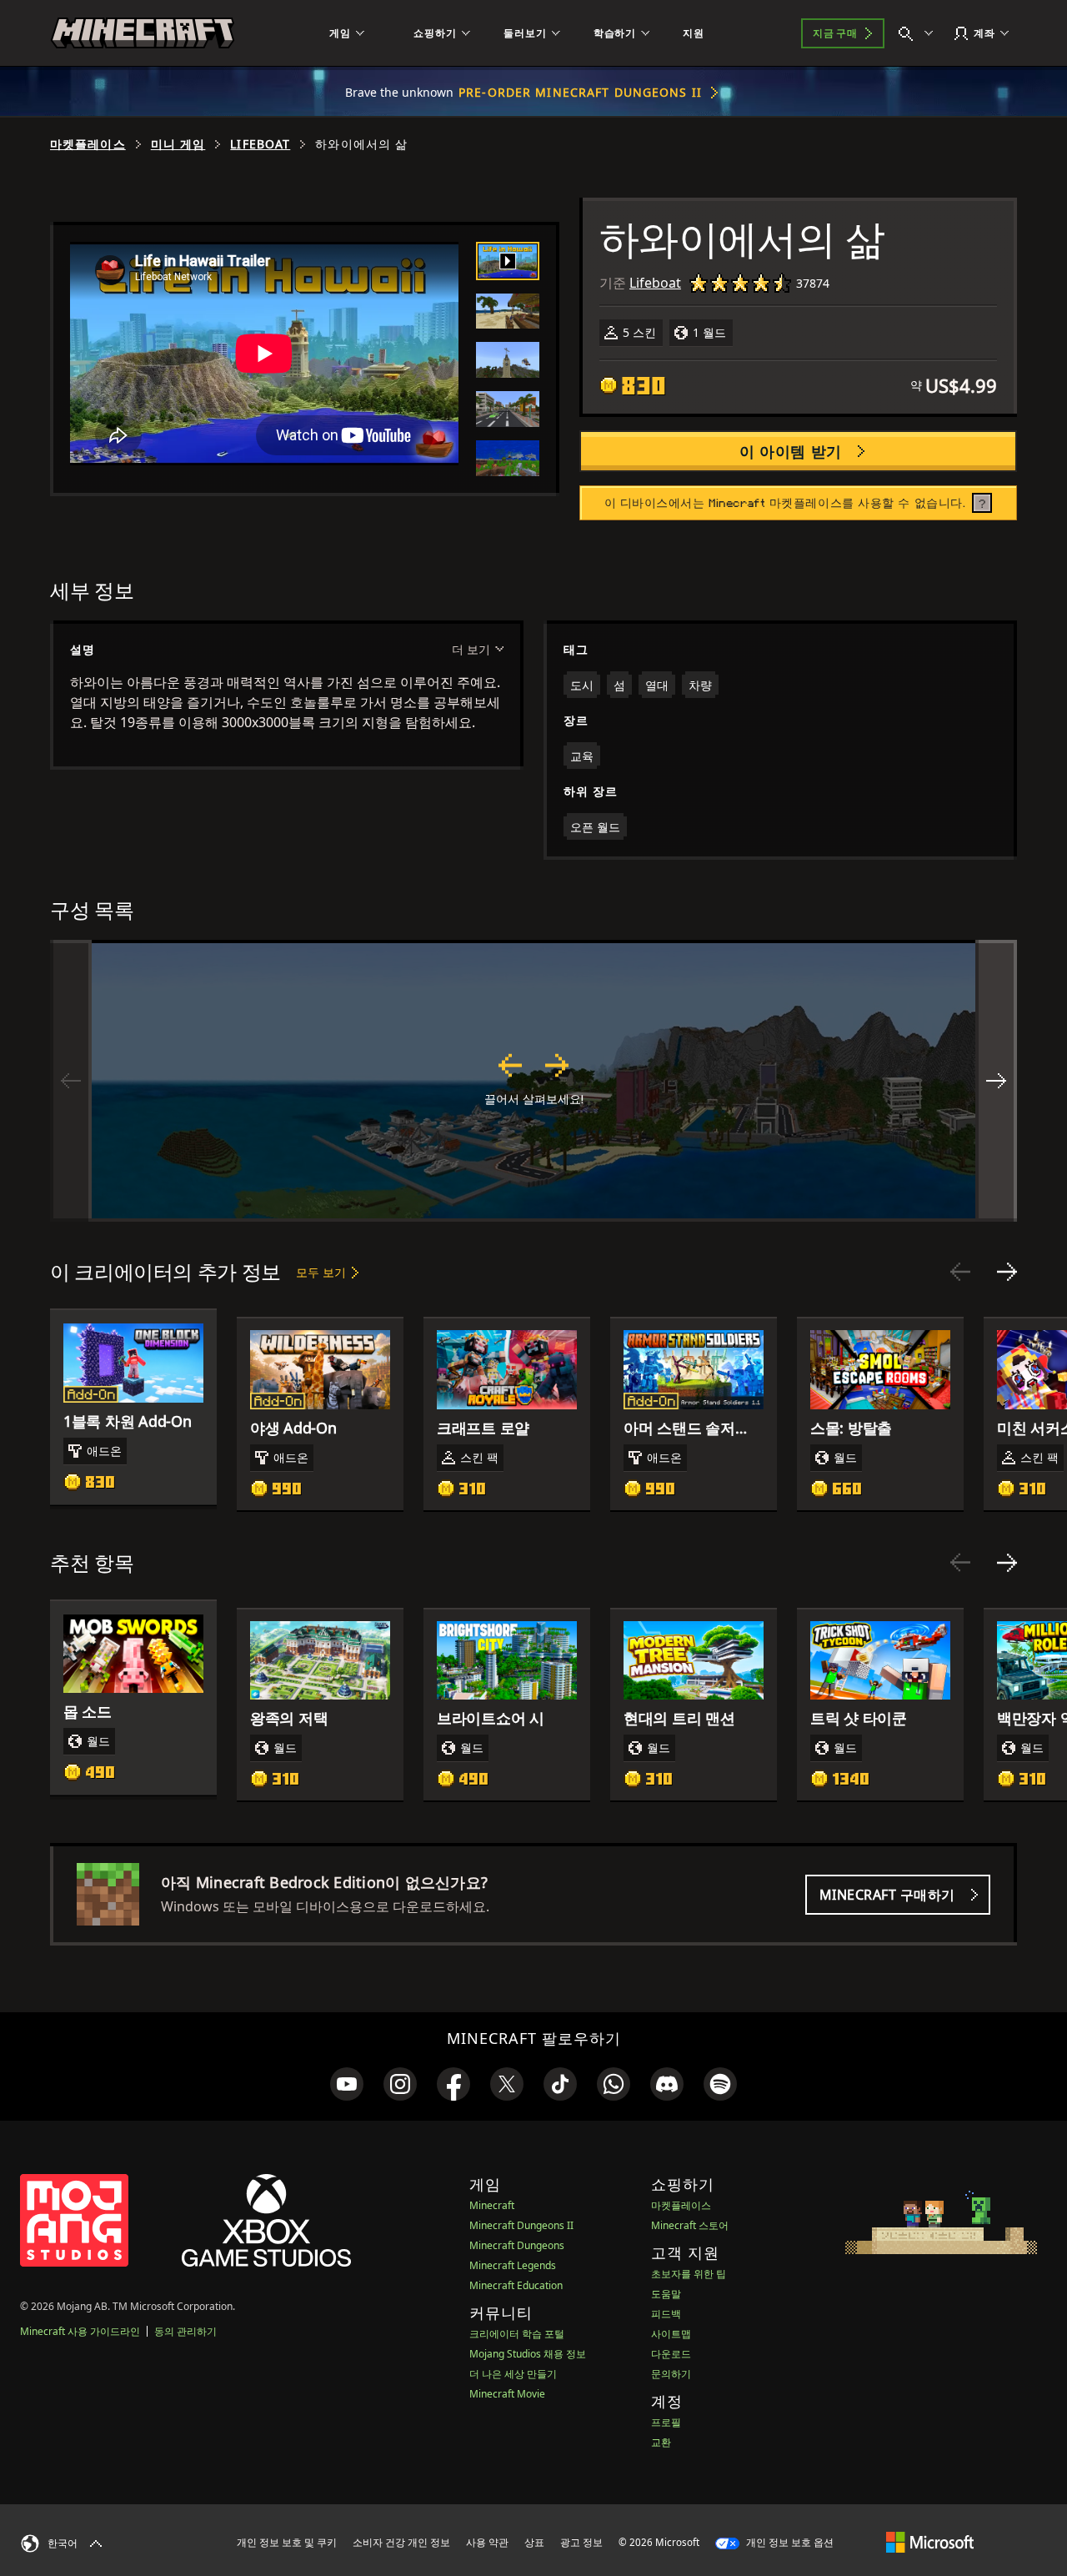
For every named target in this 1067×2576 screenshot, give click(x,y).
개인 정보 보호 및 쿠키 (287, 2542)
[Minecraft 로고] (143, 33)
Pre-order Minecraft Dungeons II (580, 92)
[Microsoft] (930, 2542)
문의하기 (671, 2374)
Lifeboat (260, 144)
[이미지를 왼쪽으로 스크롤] (71, 1081)
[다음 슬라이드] (1007, 1272)
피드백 (666, 2314)
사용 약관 (487, 2542)
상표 (534, 2542)
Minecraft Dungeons (517, 2245)
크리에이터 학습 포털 (517, 2334)
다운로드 (671, 2354)
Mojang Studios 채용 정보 (528, 2354)
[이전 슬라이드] (960, 1272)
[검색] (919, 33)
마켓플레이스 (88, 144)
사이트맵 (671, 2334)
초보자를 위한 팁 (689, 2274)
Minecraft (492, 2205)
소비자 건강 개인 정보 (401, 2542)
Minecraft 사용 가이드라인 (80, 2331)
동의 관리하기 (185, 2331)
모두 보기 (321, 1272)
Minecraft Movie (507, 2394)
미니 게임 (178, 144)
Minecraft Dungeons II (521, 2225)
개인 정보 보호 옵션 (789, 2542)
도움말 (666, 2294)
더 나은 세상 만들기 (513, 2374)
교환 (661, 2442)
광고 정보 (581, 2542)
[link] (347, 2084)
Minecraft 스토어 (690, 2225)
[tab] (508, 261)
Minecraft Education (516, 2285)
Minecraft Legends (513, 2265)
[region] (533, 1081)
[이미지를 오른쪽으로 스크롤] (996, 1081)
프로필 (666, 2422)
